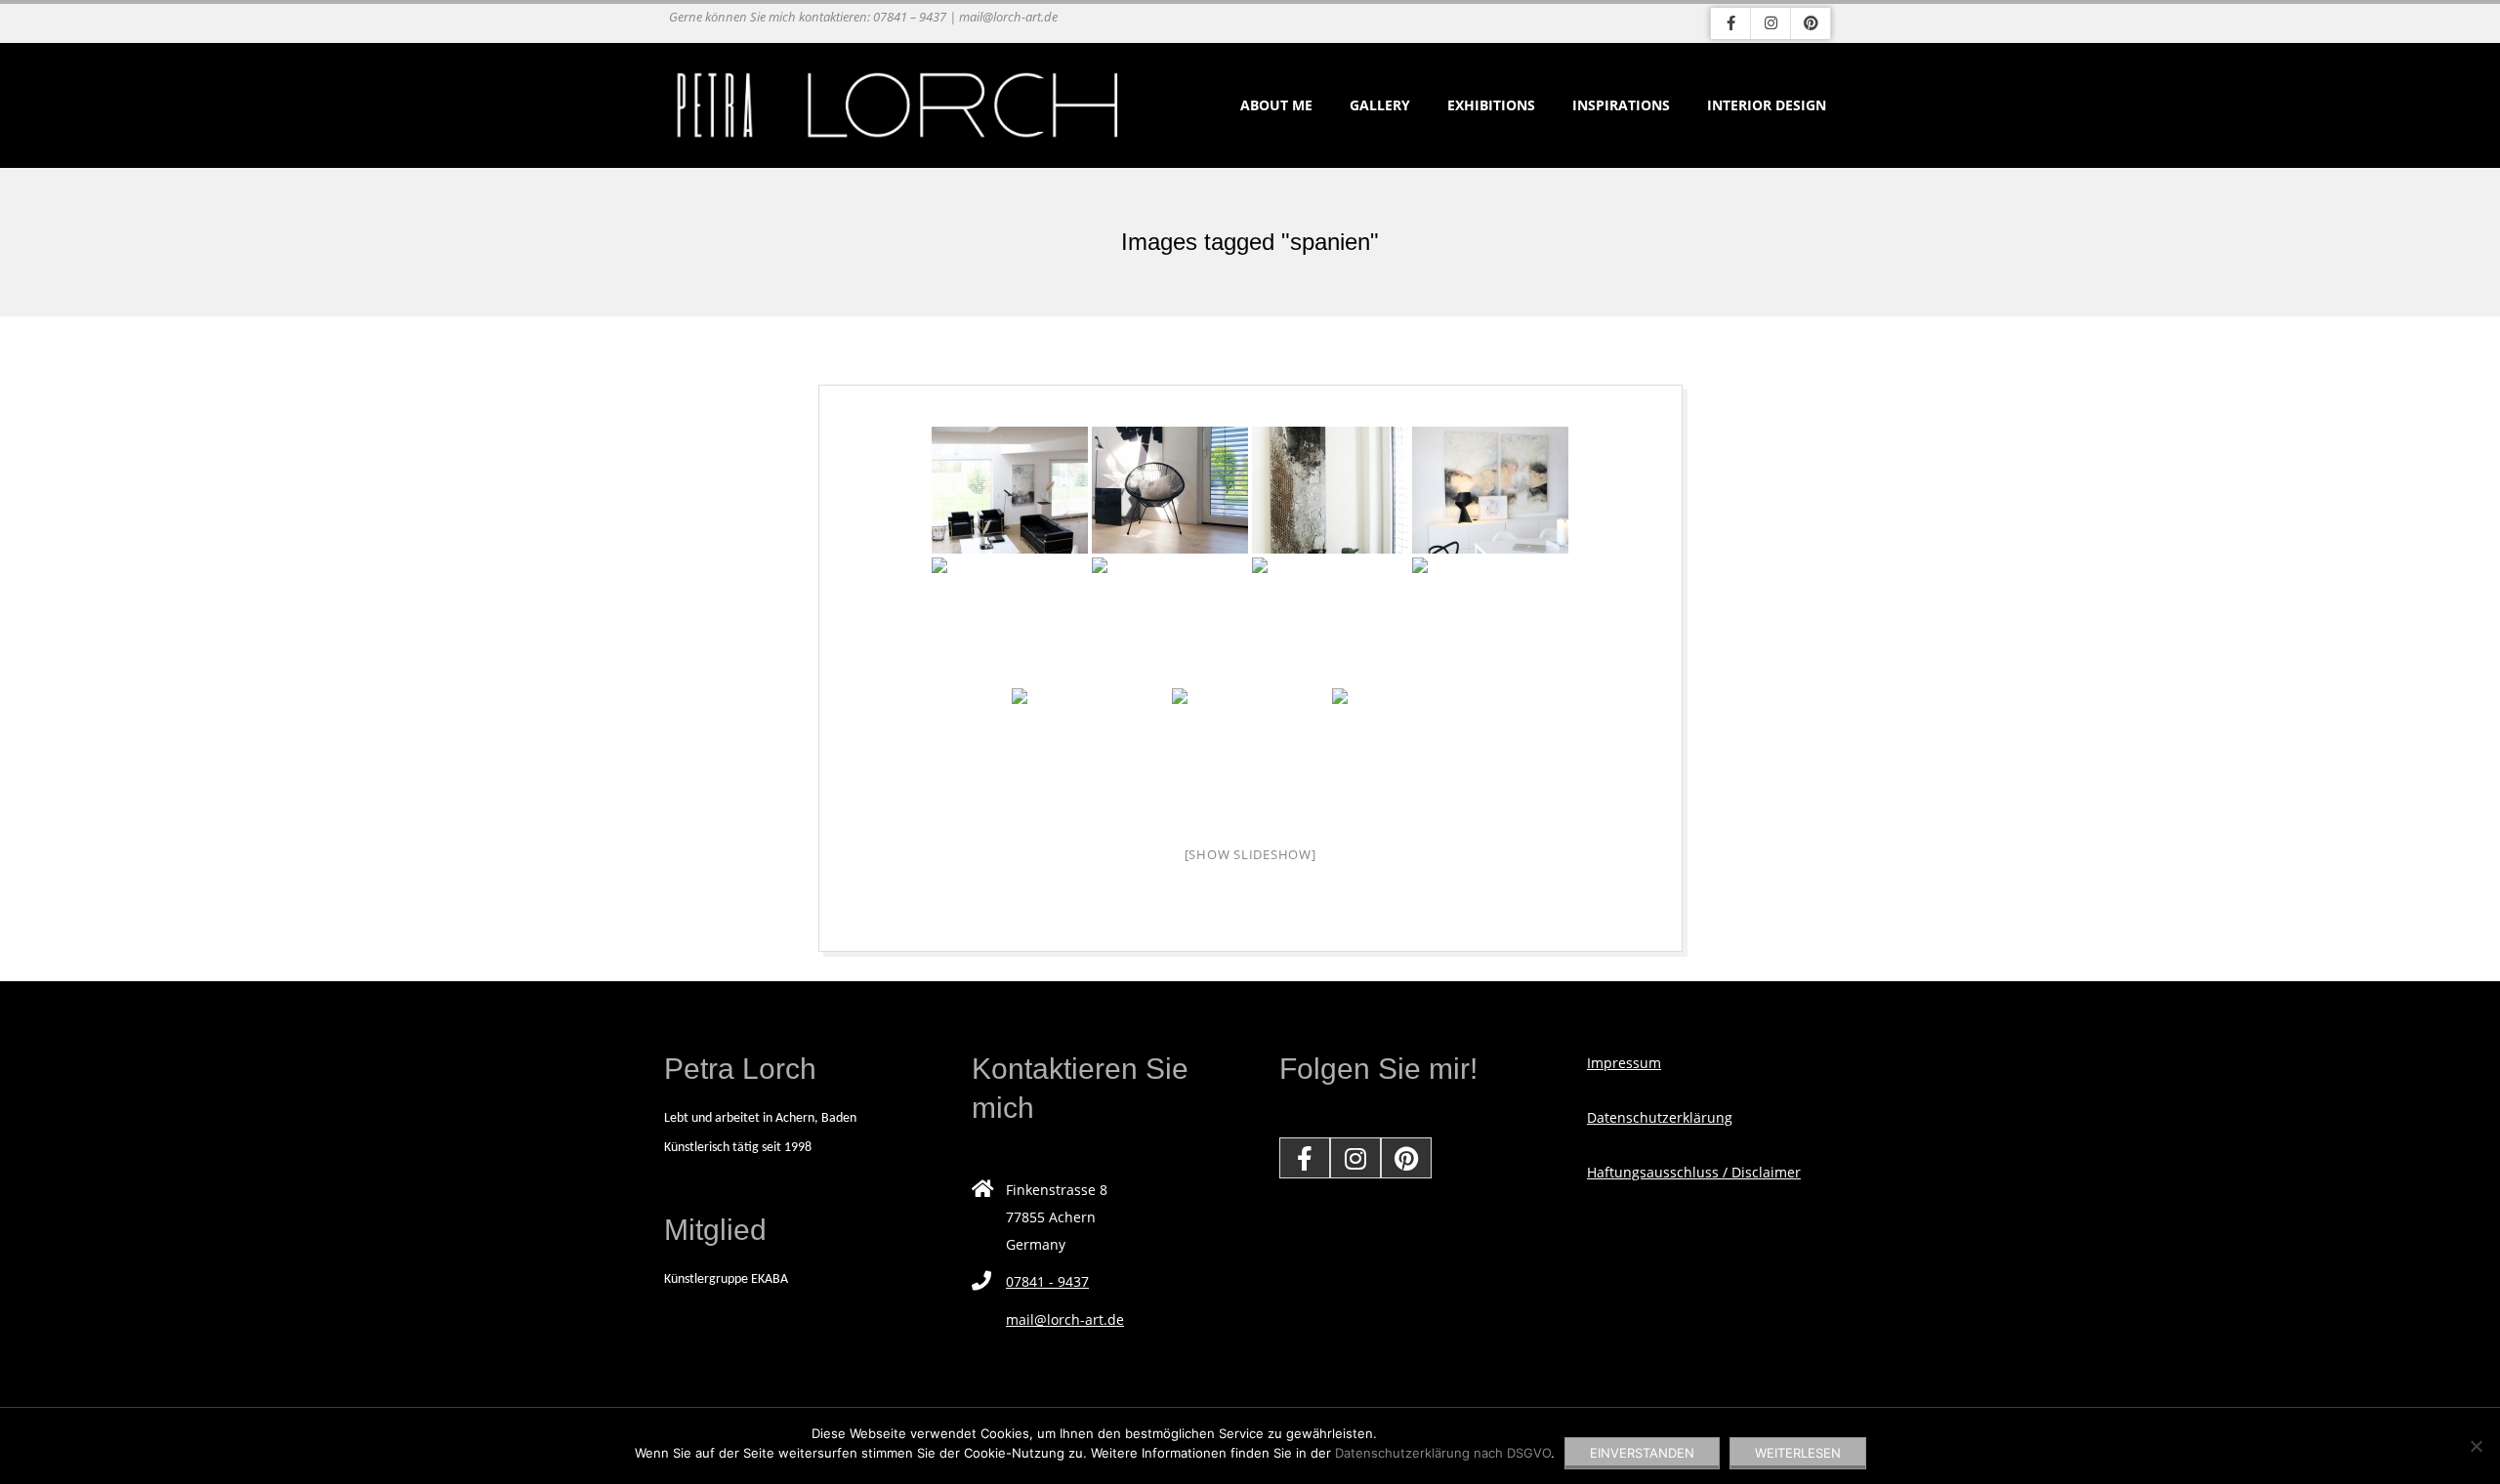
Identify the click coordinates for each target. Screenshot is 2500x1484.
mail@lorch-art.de (1065, 1319)
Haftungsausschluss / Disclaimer (1694, 1172)
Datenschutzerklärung (1660, 1117)
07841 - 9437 (1047, 1281)
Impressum (1624, 1063)
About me (1276, 105)
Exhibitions (1491, 105)
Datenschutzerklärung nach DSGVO (1443, 1453)
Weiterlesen (1798, 1453)
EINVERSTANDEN (1642, 1453)
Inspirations (1621, 105)
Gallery (1380, 105)
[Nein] (2476, 1446)
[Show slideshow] (1250, 854)
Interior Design (1767, 105)
